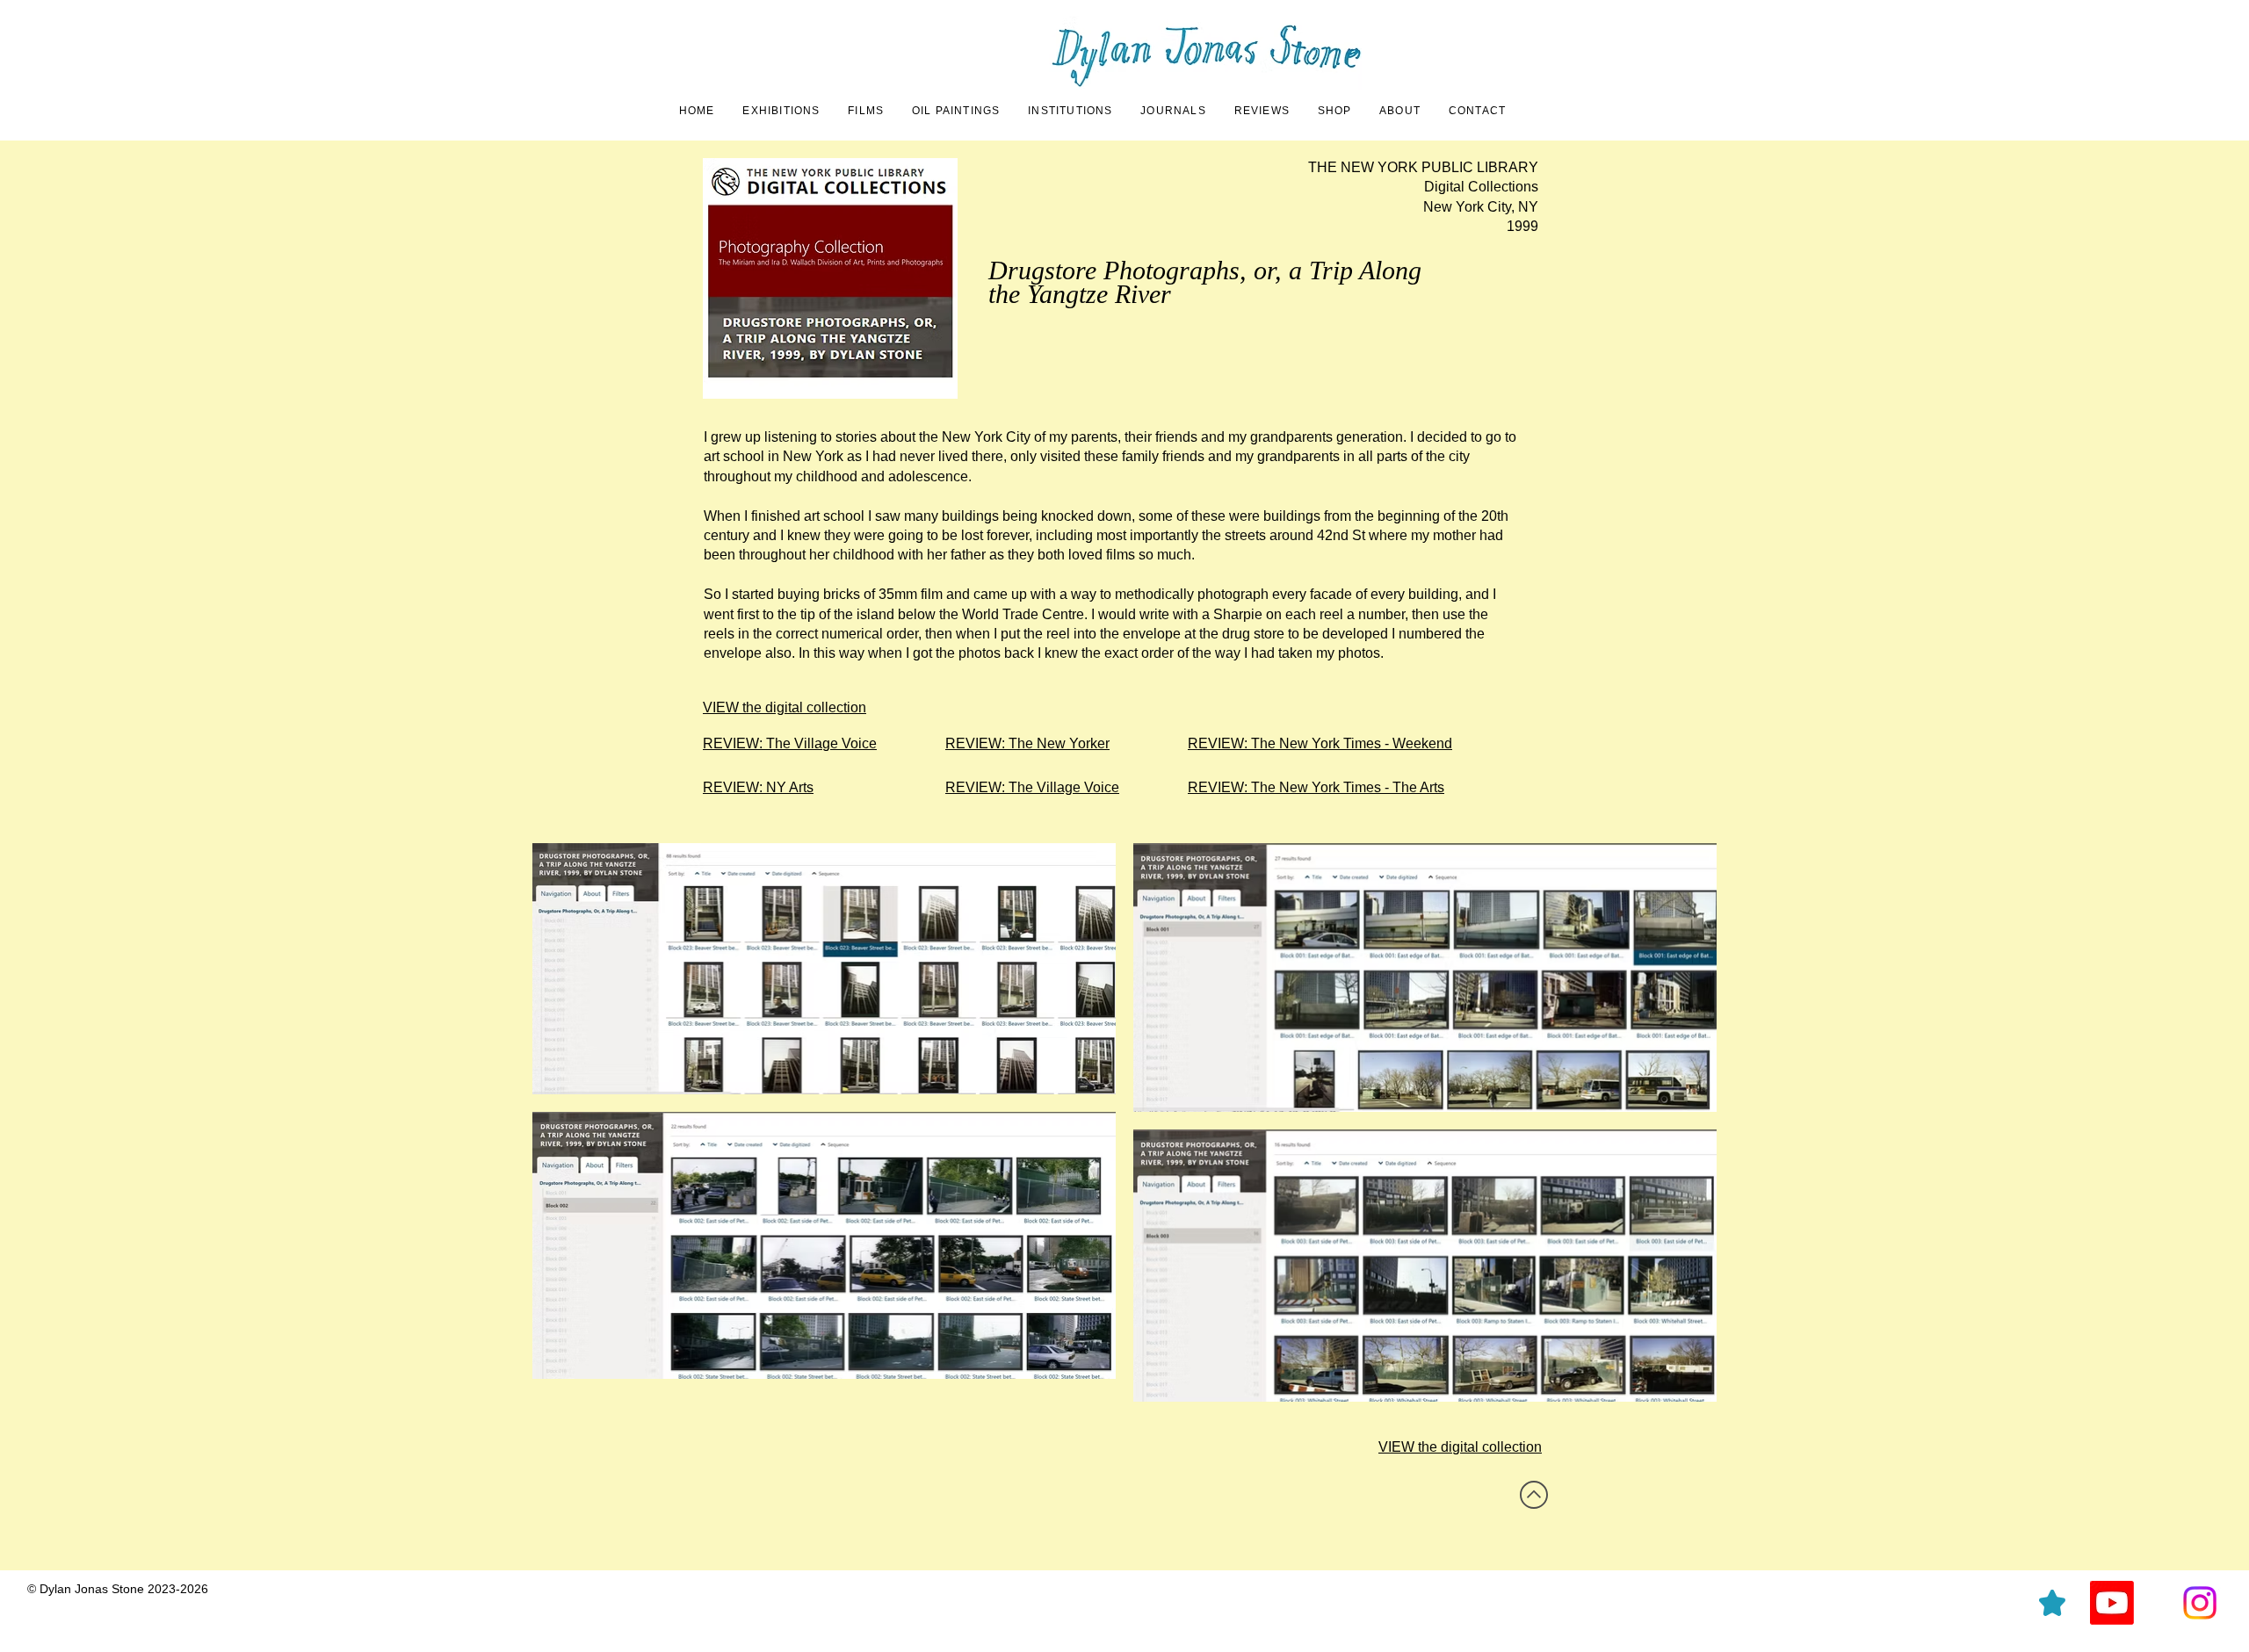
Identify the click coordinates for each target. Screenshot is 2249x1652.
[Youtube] (2112, 1603)
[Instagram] (2200, 1603)
